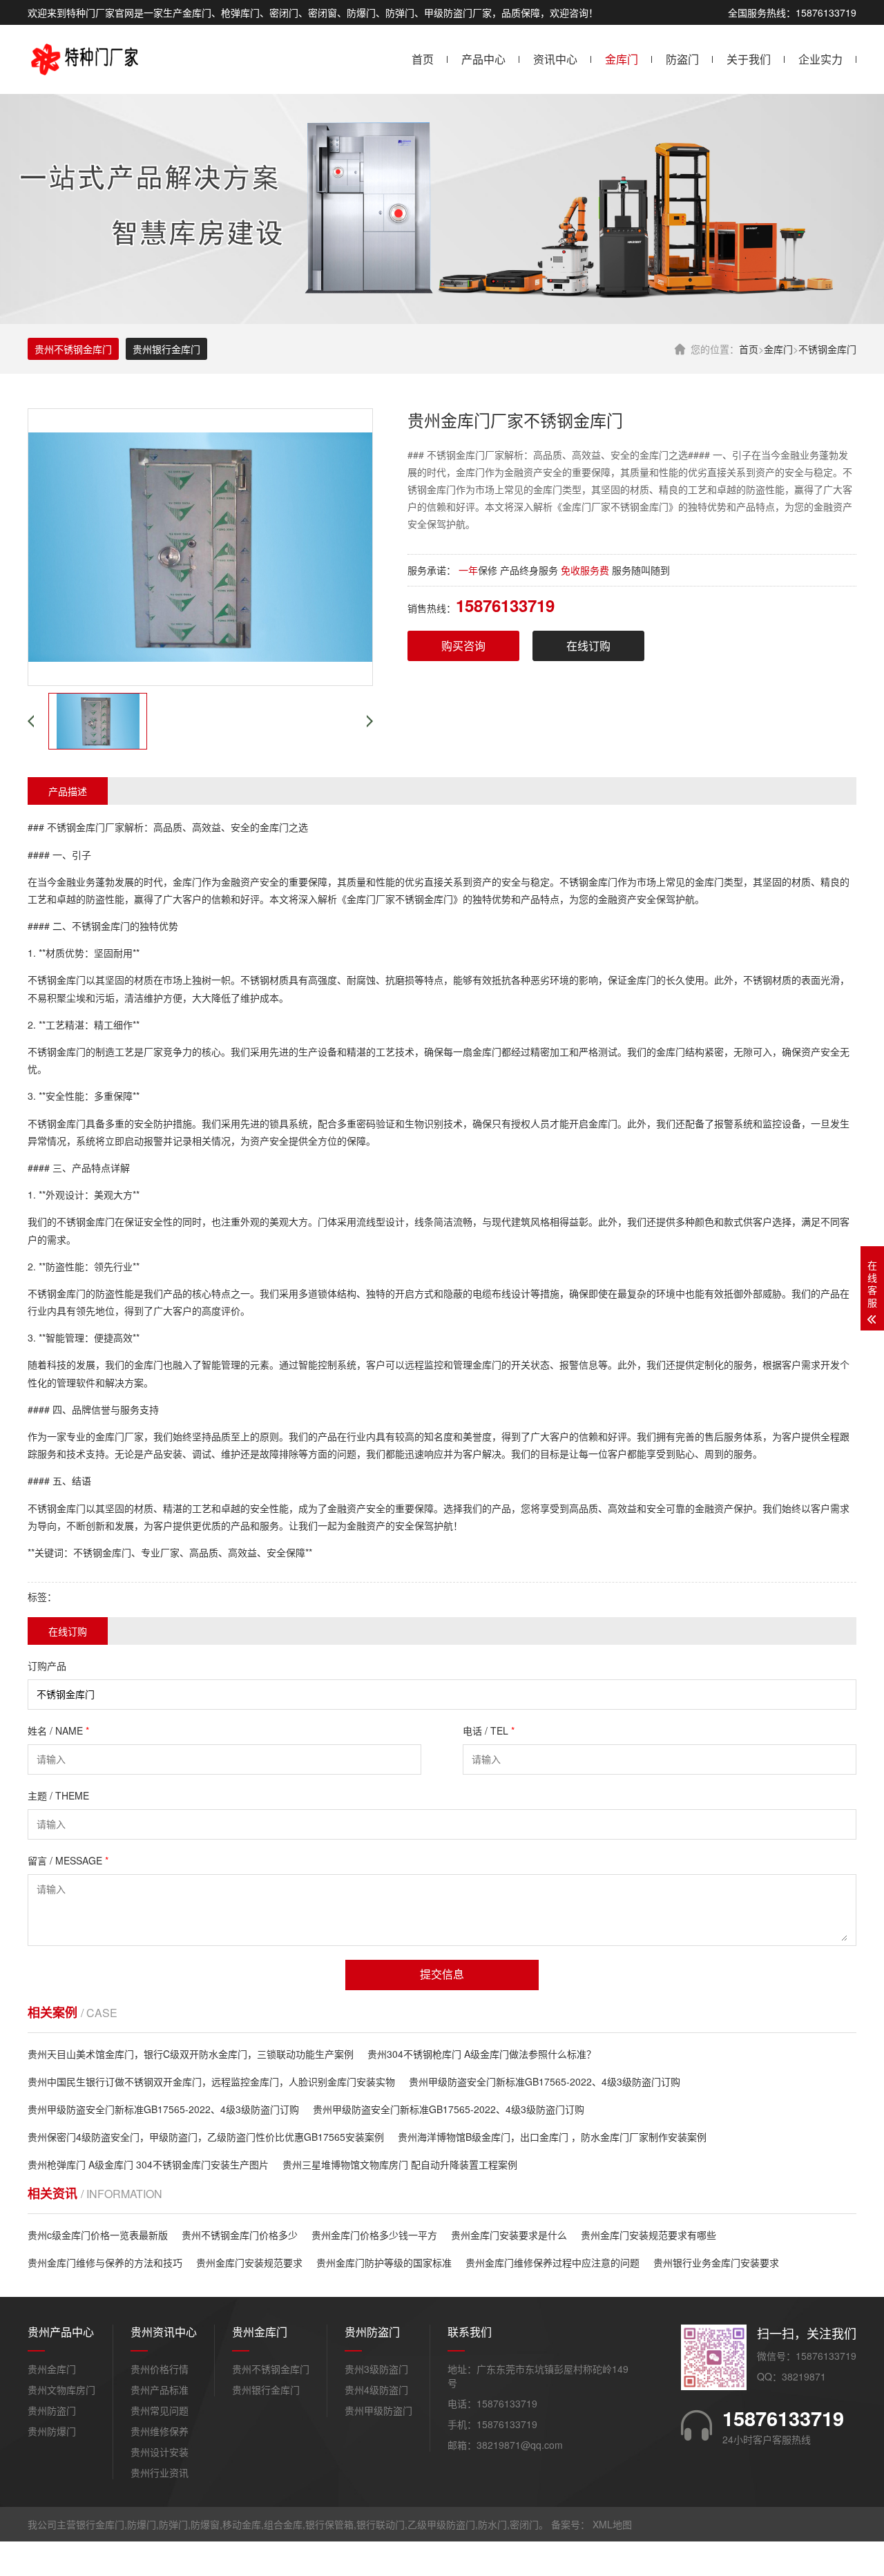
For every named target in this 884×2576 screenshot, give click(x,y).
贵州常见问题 (160, 2410)
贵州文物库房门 (61, 2389)
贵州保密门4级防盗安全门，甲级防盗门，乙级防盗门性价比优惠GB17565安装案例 (206, 2137)
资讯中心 (555, 59)
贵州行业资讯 (160, 2472)
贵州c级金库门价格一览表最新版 (98, 2235)
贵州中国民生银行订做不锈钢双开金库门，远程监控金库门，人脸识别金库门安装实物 (211, 2081)
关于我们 (749, 59)
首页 (423, 59)
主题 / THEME (58, 1795)
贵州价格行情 (160, 2369)
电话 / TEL (489, 1730)
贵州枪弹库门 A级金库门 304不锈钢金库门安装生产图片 (148, 2164)
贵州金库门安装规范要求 (249, 2262)
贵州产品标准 (160, 2389)
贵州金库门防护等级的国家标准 (384, 2262)
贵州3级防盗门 (376, 2369)
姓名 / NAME (58, 1730)
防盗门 (682, 59)
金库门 (622, 59)
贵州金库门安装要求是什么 (509, 2235)
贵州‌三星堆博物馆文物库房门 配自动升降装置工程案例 (400, 2164)
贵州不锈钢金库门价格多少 (240, 2235)
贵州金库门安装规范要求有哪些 (648, 2235)
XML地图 (612, 2524)
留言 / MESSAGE (68, 1860)
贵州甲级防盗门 (378, 2410)
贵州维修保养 (160, 2431)
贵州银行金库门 (166, 349)
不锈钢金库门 (827, 349)
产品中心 (483, 59)
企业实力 (820, 59)
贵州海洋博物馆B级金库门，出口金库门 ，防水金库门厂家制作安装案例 (552, 2137)
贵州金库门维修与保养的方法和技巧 (105, 2262)
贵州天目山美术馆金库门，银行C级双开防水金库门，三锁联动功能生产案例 (191, 2054)
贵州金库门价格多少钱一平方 (374, 2235)
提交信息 (442, 1975)
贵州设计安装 (160, 2452)
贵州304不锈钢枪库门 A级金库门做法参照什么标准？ (482, 2054)
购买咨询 (463, 646)
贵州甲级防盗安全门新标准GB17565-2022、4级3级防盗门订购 (545, 2081)
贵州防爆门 (52, 2431)
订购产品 (47, 1666)
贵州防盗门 (52, 2410)
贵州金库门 (52, 2369)
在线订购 (588, 646)
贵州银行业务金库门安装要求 (716, 2262)
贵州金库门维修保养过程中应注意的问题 (552, 2262)
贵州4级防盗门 (376, 2389)
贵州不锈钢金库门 (73, 349)
